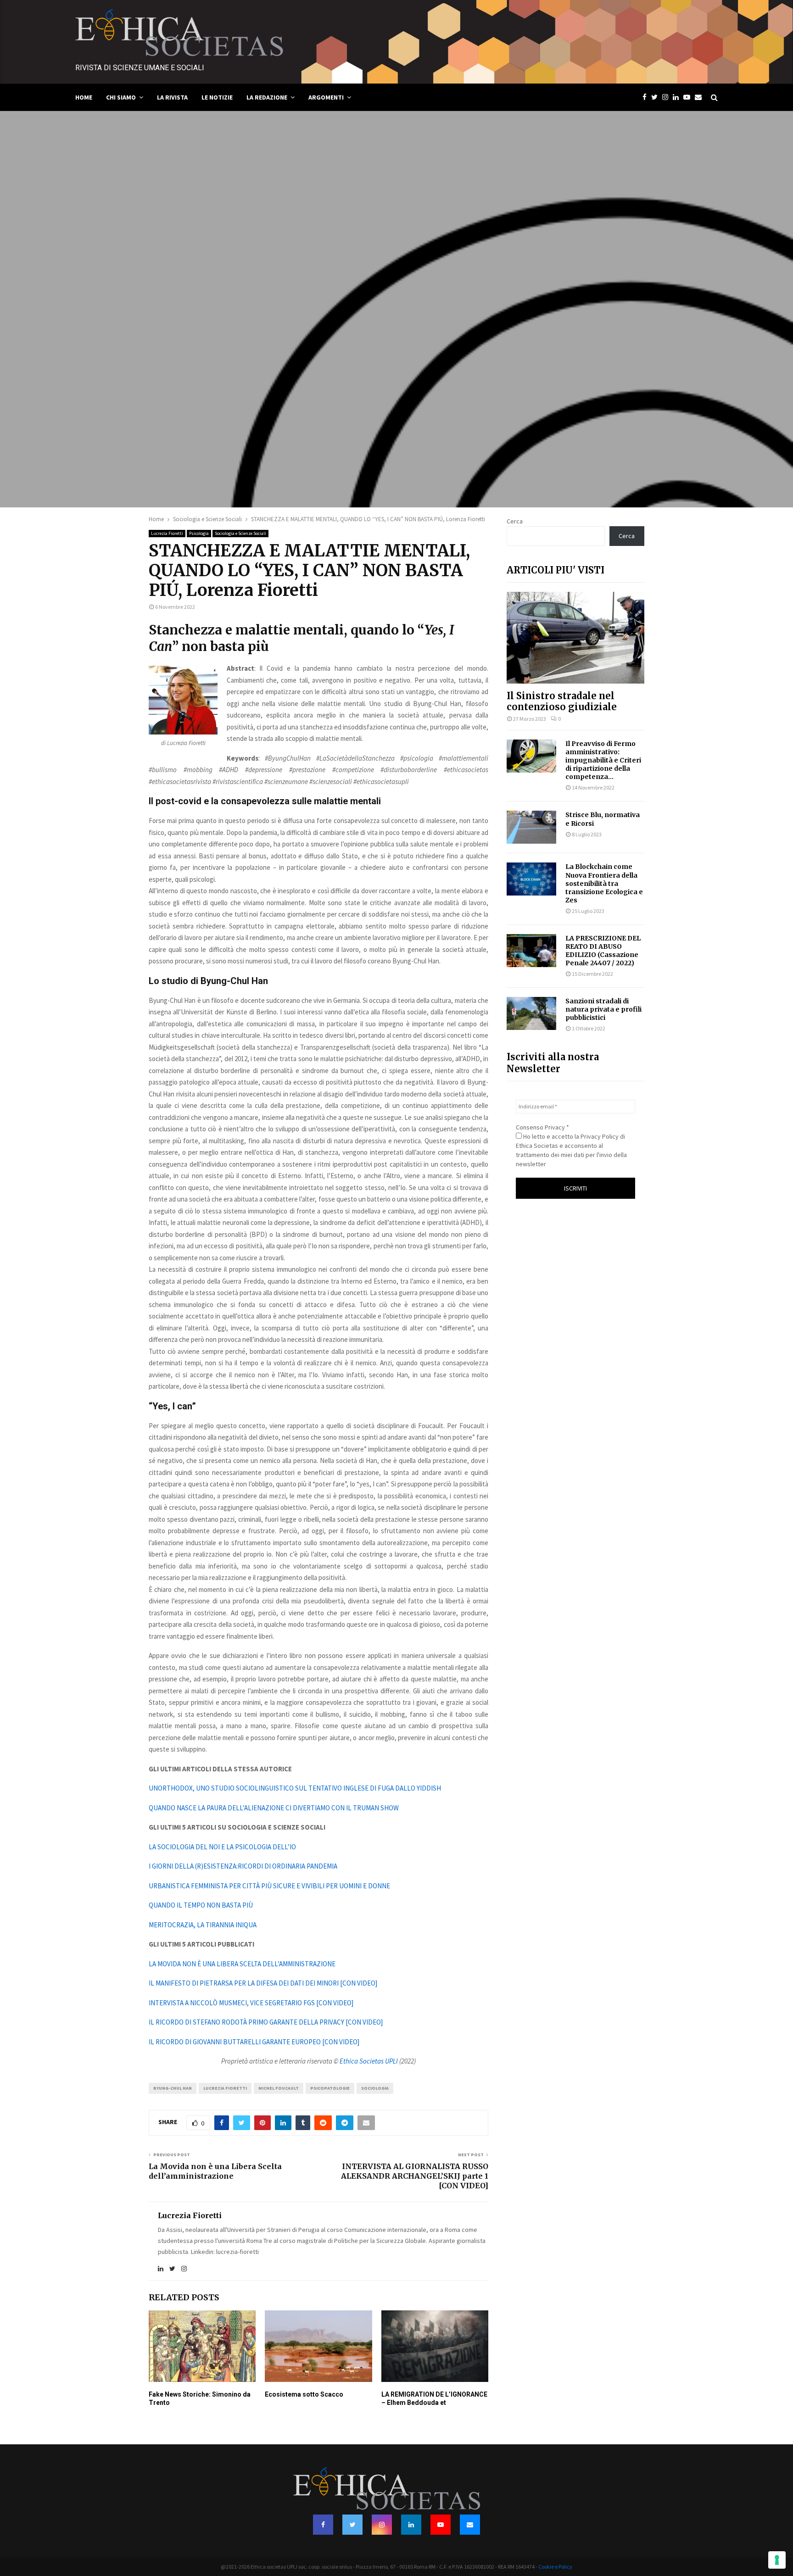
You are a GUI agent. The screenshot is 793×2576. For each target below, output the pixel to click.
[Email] (701, 97)
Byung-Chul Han (173, 2088)
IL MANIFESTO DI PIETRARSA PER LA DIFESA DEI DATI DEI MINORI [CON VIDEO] (263, 1983)
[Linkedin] (678, 97)
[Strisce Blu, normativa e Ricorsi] (531, 827)
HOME (84, 97)
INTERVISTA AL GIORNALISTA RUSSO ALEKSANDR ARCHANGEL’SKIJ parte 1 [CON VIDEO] (415, 2176)
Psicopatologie (330, 2088)
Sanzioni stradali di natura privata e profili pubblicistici (603, 1009)
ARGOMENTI (326, 97)
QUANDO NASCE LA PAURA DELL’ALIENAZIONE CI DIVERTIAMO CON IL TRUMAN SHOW (274, 1808)
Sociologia (375, 2088)
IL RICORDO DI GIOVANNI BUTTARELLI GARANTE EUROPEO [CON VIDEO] (254, 2042)
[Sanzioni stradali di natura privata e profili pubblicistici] (531, 1013)
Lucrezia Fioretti (167, 533)
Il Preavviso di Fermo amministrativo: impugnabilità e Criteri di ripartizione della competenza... (603, 760)
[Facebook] (647, 97)
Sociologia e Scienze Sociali (240, 533)
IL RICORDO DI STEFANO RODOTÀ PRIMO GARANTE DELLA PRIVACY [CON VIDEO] (266, 2022)
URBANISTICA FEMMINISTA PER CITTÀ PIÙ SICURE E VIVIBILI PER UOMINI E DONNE (269, 1886)
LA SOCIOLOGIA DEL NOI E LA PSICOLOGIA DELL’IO (222, 1847)
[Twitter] (657, 97)
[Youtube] (689, 97)
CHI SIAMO (121, 97)
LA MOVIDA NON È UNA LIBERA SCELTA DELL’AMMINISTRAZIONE (242, 1964)
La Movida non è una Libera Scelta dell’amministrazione (215, 2171)
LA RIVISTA (172, 97)
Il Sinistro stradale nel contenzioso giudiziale (562, 701)
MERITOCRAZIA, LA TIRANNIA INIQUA (203, 1925)
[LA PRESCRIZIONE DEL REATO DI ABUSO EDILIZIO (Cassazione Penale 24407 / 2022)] (531, 951)
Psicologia (199, 533)
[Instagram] (667, 97)
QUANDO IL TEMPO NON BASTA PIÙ (201, 1905)
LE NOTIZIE (217, 97)
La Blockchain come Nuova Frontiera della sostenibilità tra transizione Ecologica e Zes (604, 883)
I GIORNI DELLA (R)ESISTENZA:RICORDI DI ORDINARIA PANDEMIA (243, 1866)
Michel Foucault (279, 2088)
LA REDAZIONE (267, 97)
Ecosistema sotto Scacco (304, 2394)
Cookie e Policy (555, 2567)
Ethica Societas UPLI (369, 2061)
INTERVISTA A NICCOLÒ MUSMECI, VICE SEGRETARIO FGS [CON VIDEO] (251, 2003)
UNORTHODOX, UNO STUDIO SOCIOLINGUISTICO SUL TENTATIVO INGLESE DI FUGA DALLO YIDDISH (295, 1788)
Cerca (515, 521)
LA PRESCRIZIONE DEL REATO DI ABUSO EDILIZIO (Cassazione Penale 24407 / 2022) (603, 951)
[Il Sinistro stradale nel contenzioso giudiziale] (575, 638)
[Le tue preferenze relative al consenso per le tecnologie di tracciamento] (777, 2560)
